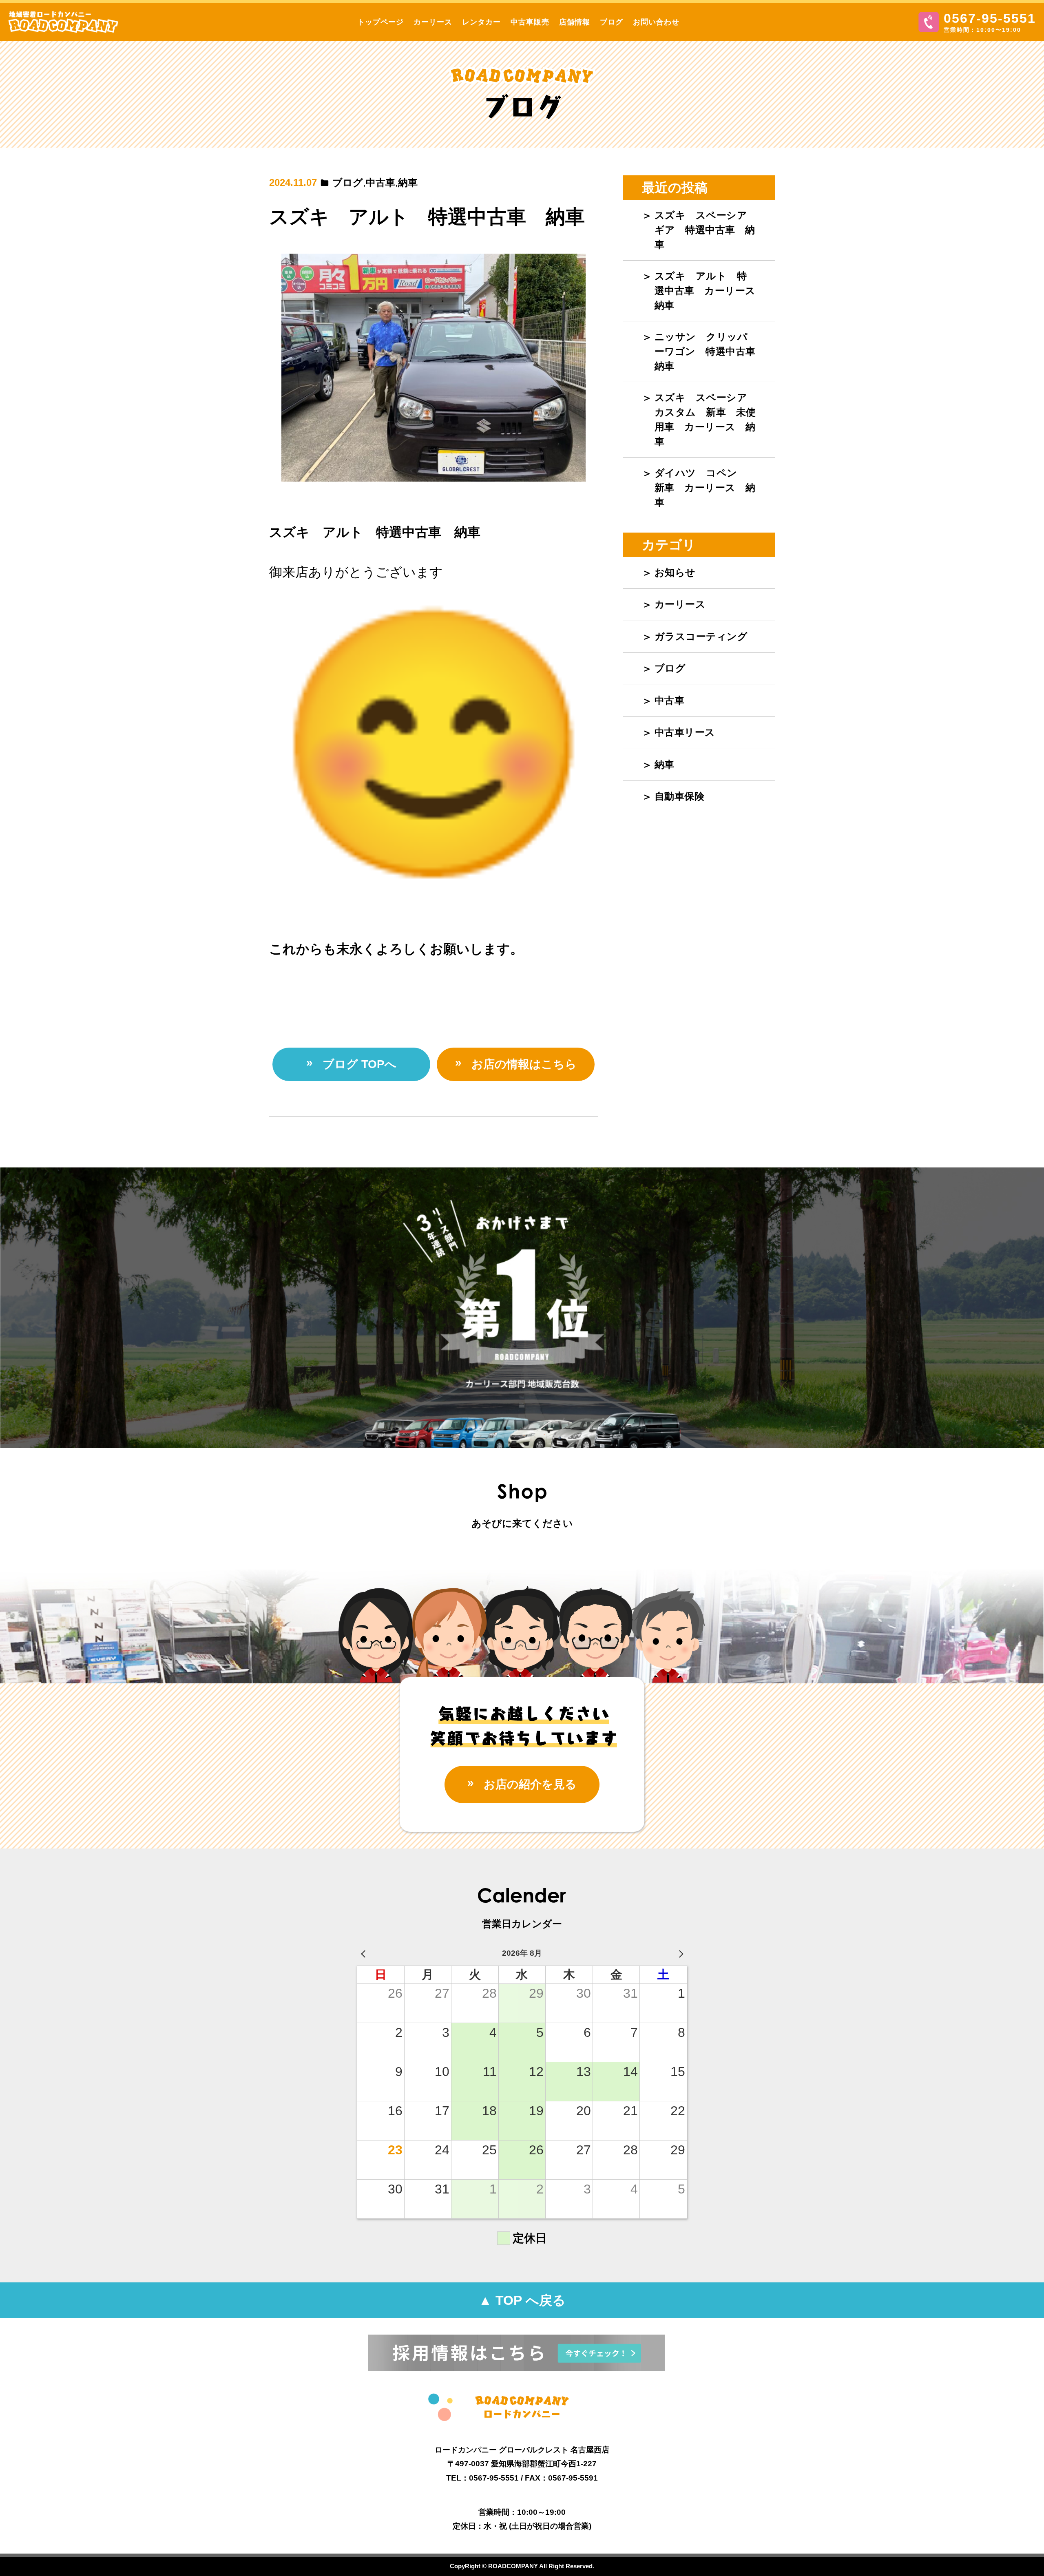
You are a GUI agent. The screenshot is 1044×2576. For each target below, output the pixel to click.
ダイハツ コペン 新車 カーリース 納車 (705, 488)
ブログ (612, 22)
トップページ (380, 22)
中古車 (380, 182)
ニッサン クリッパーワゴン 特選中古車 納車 (710, 351)
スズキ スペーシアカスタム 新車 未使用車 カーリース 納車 (705, 419)
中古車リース (685, 732)
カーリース (433, 22)
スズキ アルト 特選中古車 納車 (427, 217)
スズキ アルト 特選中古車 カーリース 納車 (710, 291)
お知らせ (675, 572)
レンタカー (481, 22)
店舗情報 (575, 22)
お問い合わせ (656, 22)
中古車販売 (530, 22)
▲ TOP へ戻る (522, 2300)
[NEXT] (679, 1954)
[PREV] (365, 1954)
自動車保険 (680, 796)
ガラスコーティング (701, 636)
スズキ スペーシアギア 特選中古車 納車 (705, 230)
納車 (408, 182)
